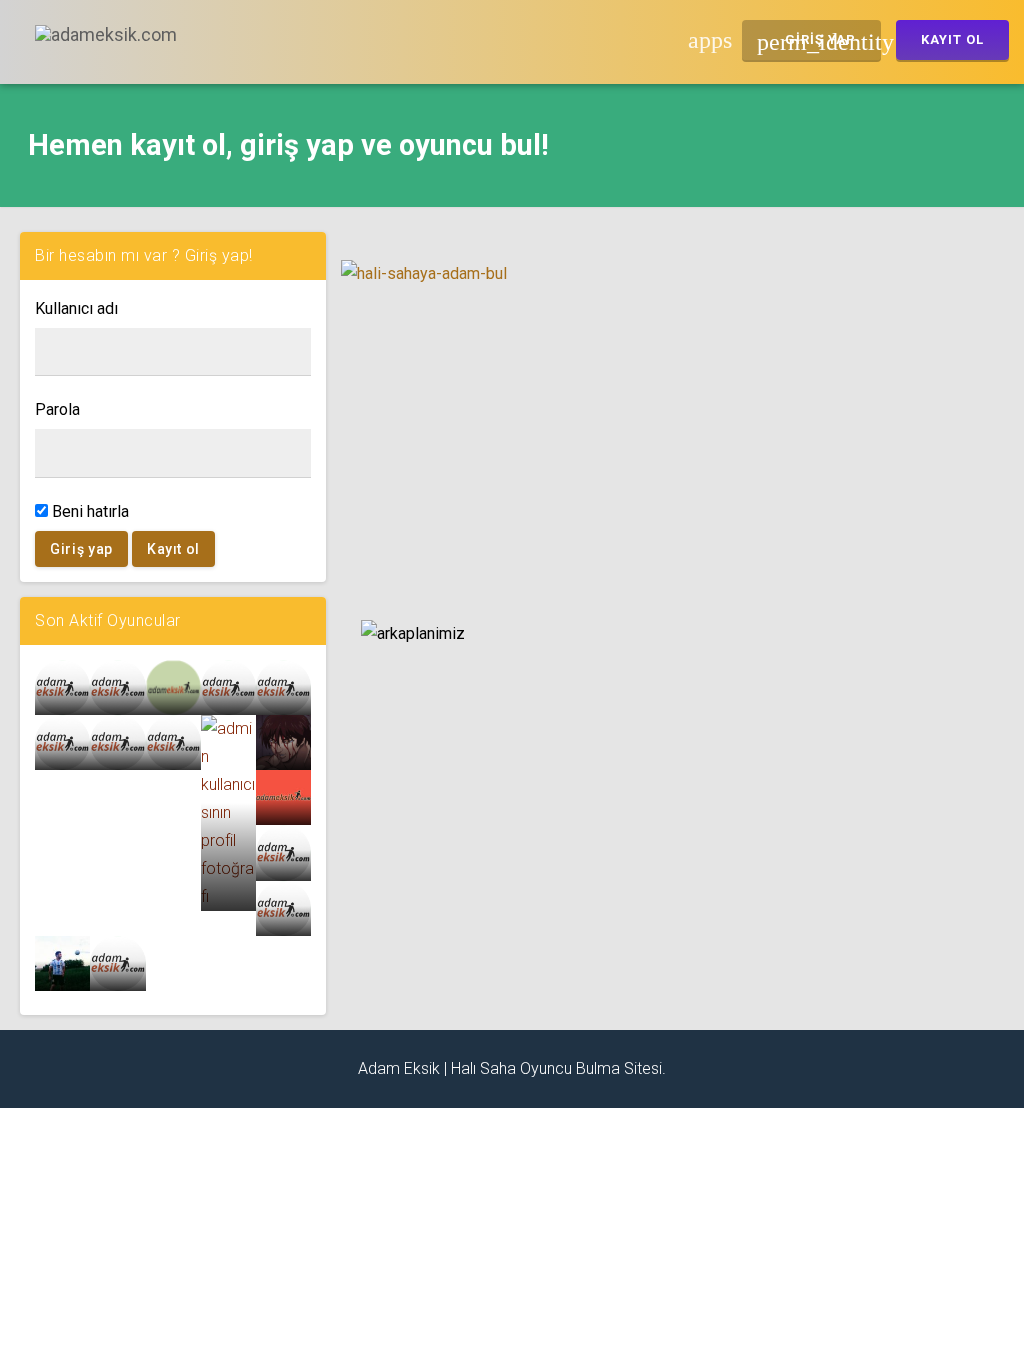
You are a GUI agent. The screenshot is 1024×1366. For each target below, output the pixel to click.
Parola (57, 409)
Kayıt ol (173, 549)
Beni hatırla (88, 511)
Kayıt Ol (952, 39)
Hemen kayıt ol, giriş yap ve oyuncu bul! (288, 145)
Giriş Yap (819, 42)
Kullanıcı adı (76, 308)
